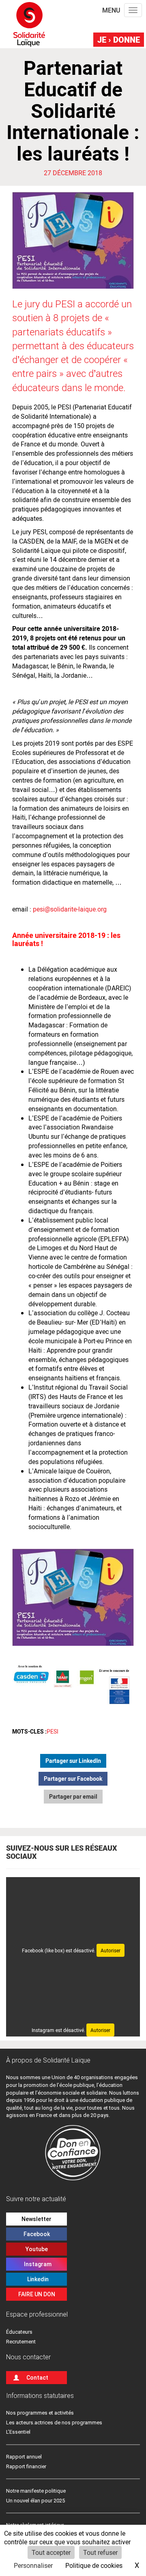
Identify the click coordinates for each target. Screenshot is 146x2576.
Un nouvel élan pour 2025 (35, 2501)
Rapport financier (26, 2466)
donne (119, 39)
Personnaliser (33, 2565)
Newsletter (36, 2219)
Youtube (37, 2249)
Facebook (37, 2234)
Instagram (36, 2264)
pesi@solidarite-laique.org (70, 909)
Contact (37, 2378)
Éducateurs (19, 2332)
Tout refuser (100, 2552)
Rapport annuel (24, 2457)
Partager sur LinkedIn (73, 1761)
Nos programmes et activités (40, 2413)
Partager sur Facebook (73, 1779)
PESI (53, 1731)
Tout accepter (51, 2552)
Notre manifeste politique (36, 2491)
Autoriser (111, 1950)
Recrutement (21, 2342)
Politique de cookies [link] (94, 2565)
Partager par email (73, 1796)
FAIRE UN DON (37, 2294)
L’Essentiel (18, 2432)
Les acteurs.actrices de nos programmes (54, 2423)
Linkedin (37, 2279)
